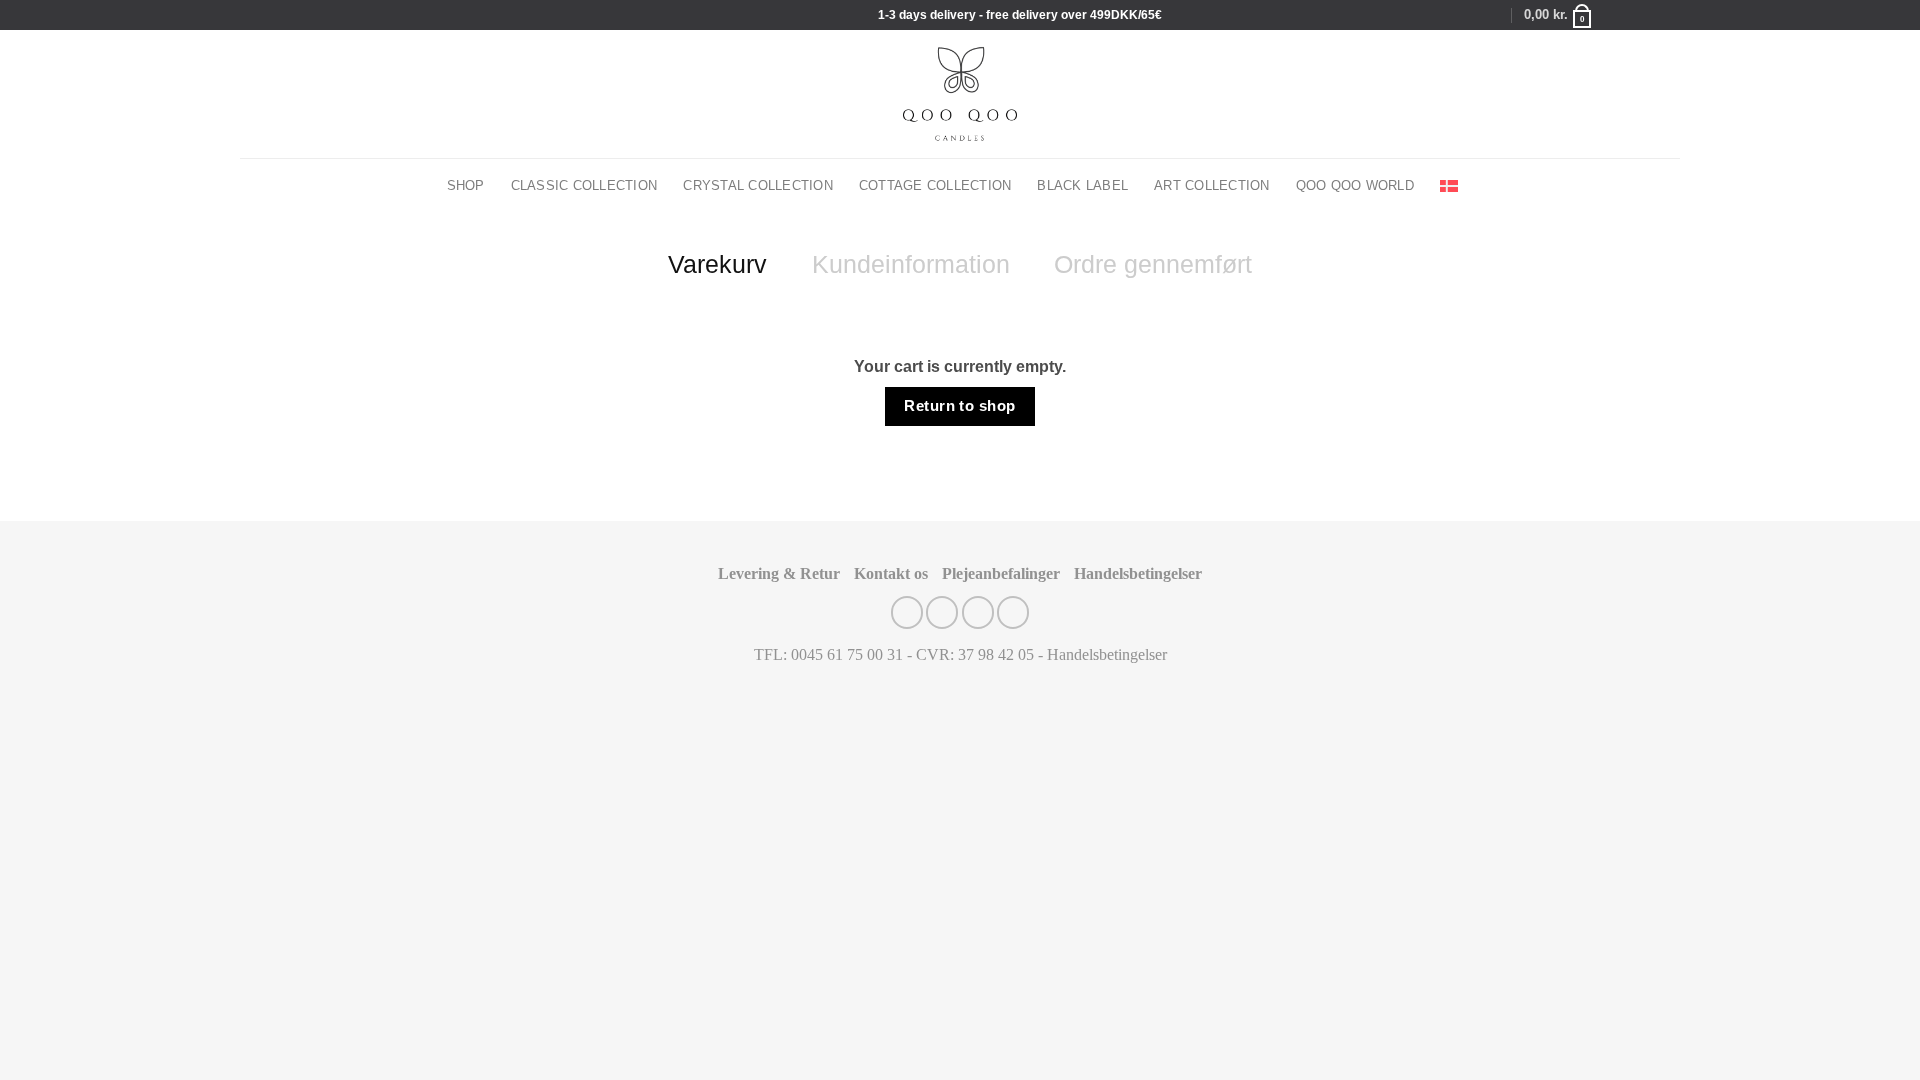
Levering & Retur (779, 573)
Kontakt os (891, 573)
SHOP (466, 186)
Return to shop (959, 405)
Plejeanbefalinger (1001, 573)
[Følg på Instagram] (1633, 14)
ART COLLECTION (1212, 186)
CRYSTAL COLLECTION (758, 186)
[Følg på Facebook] (1614, 14)
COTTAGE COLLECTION (935, 186)
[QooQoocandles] (960, 94)
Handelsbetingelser (1138, 573)
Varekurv (717, 264)
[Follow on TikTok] (1652, 14)
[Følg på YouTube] (1671, 14)
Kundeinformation (911, 264)
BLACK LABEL (1082, 186)
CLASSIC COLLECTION (584, 186)
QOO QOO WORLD (1355, 186)
